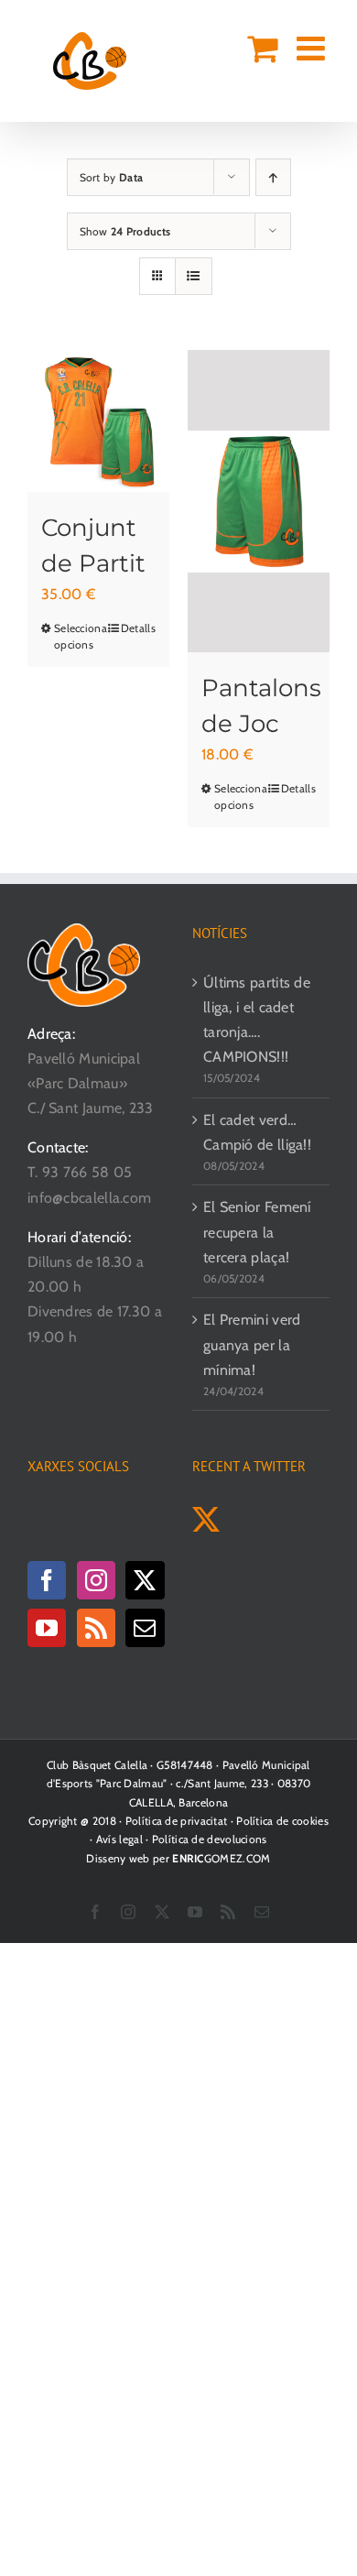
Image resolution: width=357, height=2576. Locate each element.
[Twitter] (145, 1580)
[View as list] (194, 276)
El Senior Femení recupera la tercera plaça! (257, 1232)
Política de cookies (282, 1821)
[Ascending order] (273, 177)
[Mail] (145, 1628)
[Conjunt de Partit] (98, 421)
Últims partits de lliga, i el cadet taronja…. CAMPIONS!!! (257, 1020)
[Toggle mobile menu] (313, 49)
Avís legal (119, 1839)
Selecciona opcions (76, 636)
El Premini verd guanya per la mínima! (252, 1344)
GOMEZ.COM (221, 1858)
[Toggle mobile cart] (262, 49)
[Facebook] (47, 1580)
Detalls (138, 628)
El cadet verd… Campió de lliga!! (257, 1132)
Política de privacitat (177, 1821)
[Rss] (96, 1628)
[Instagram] (96, 1580)
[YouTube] (47, 1628)
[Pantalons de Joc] (259, 501)
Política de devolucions (210, 1839)
